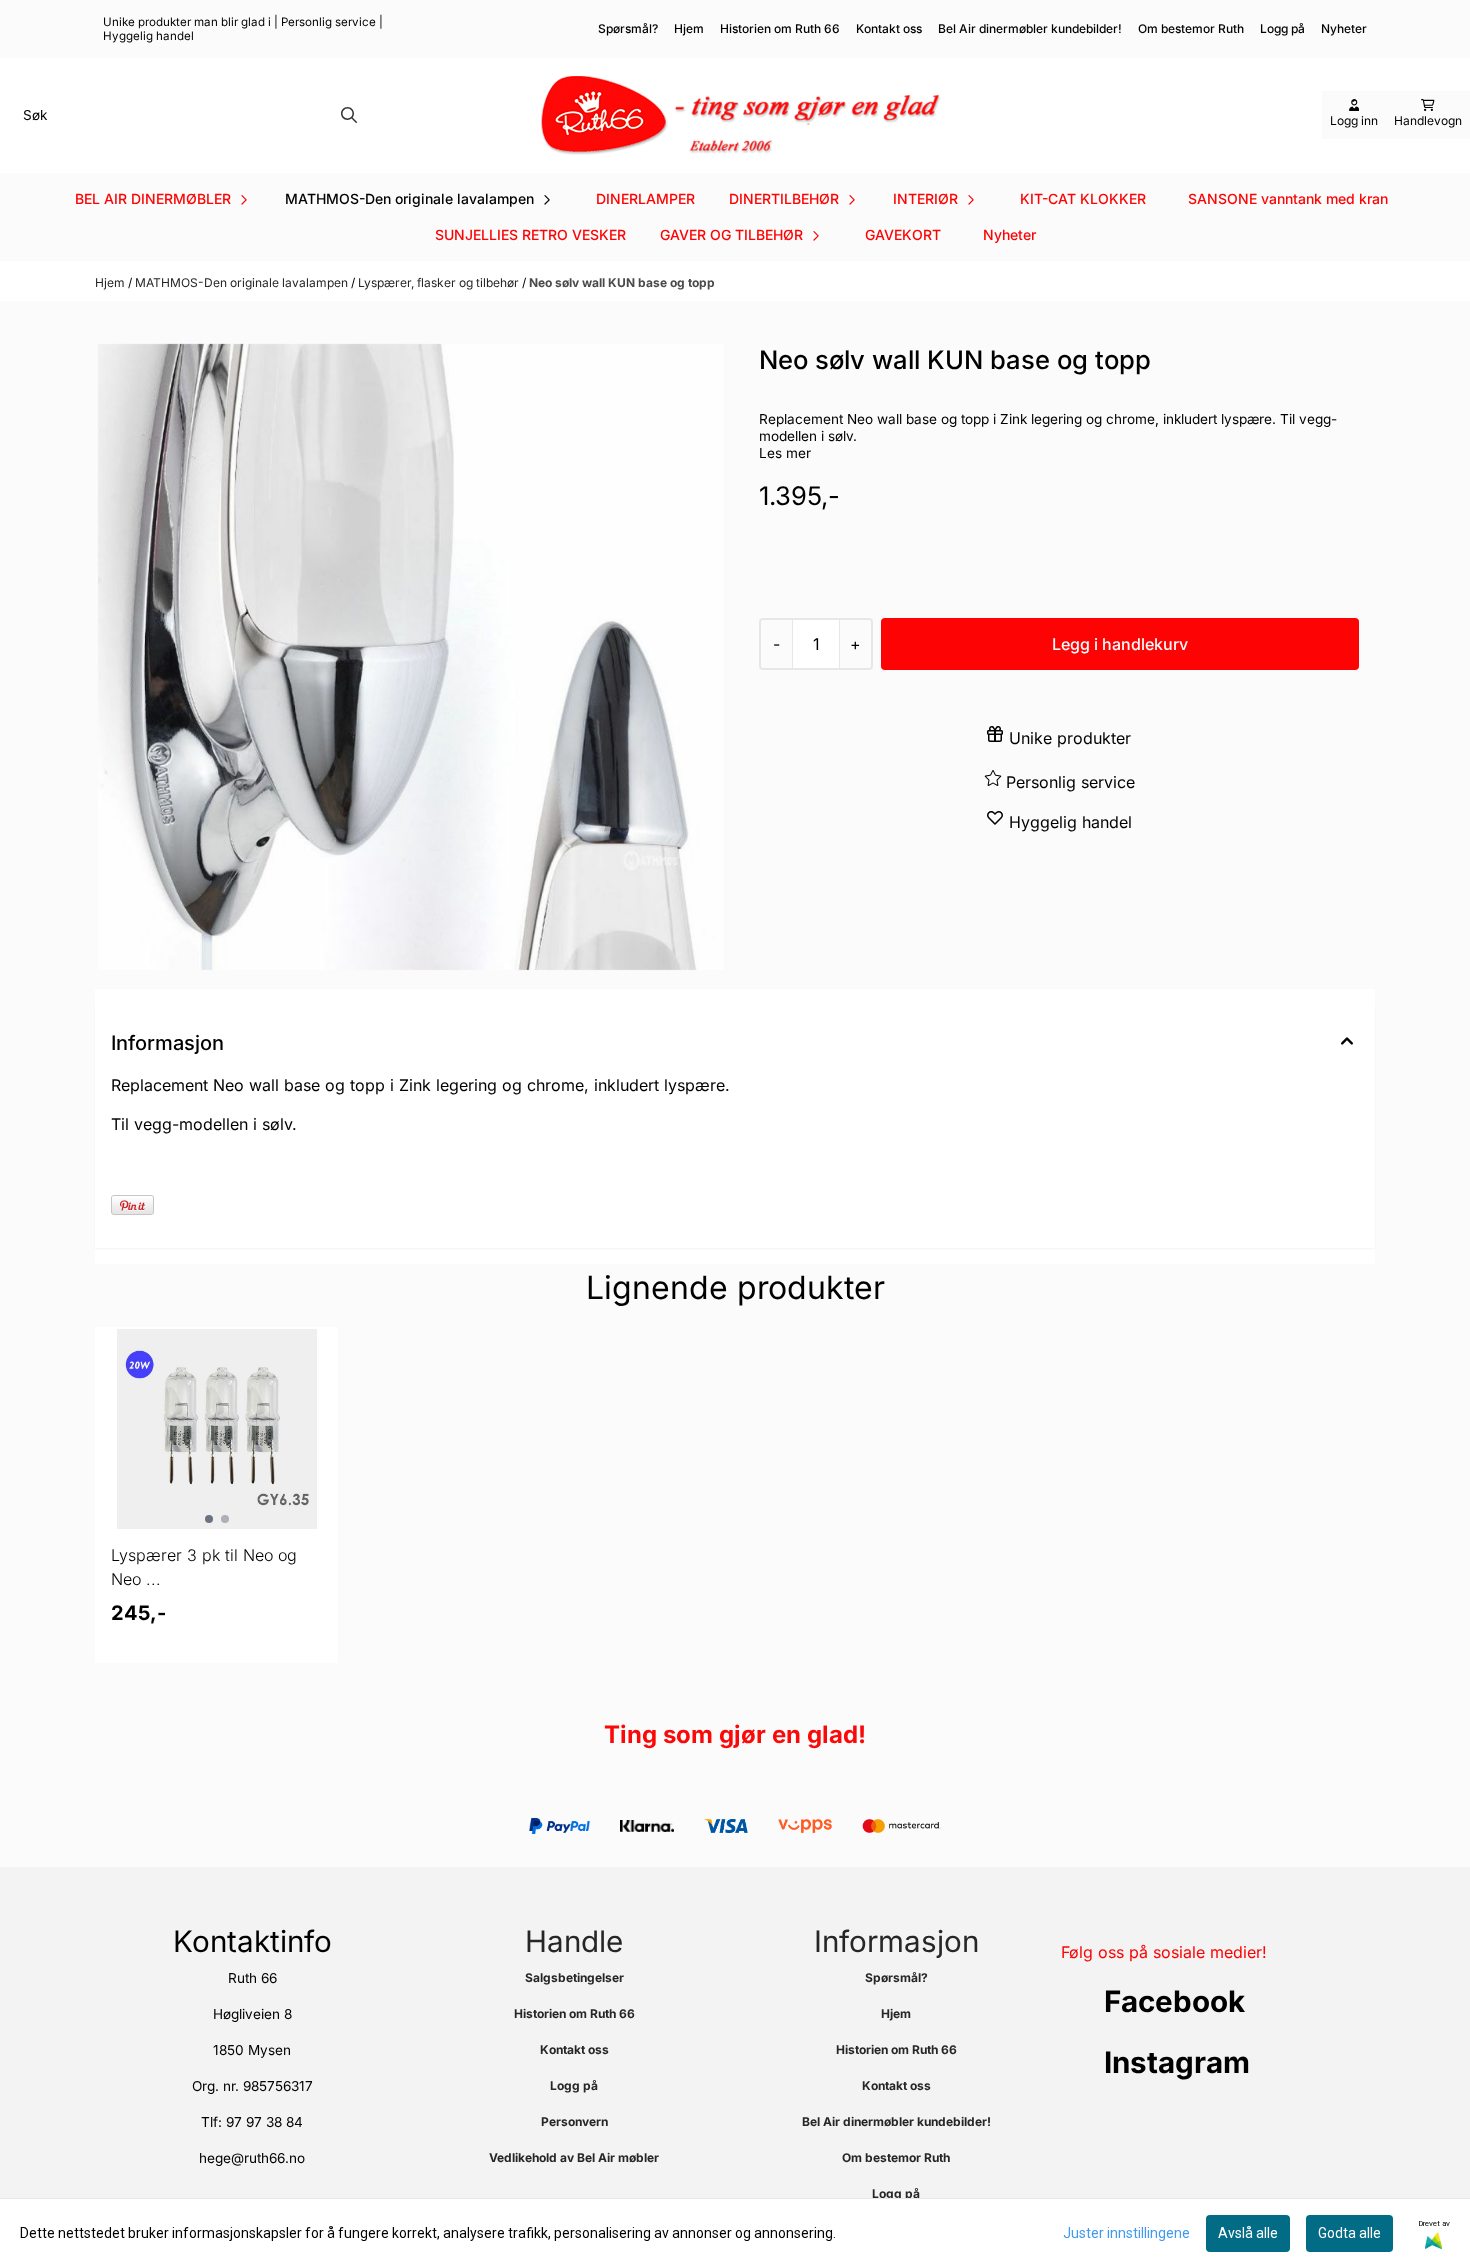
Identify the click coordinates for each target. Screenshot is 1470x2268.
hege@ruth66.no (252, 2158)
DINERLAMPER (645, 198)
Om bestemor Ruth (1191, 28)
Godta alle (1349, 2233)
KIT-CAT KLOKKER (1083, 198)
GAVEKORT (903, 234)
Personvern (574, 2121)
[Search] (349, 115)
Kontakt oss (889, 28)
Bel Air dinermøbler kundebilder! (1030, 28)
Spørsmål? (628, 28)
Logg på (1282, 28)
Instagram (1177, 2062)
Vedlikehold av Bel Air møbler (574, 2157)
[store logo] (741, 115)
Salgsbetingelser (574, 1977)
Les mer (785, 453)
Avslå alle (1248, 2233)
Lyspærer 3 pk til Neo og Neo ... (204, 1567)
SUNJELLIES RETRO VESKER (530, 234)
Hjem (689, 28)
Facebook (1174, 2001)
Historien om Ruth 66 (780, 28)
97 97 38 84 (264, 2122)
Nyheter (1009, 234)
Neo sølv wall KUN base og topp (622, 282)
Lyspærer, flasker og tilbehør (440, 282)
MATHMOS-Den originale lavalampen (243, 282)
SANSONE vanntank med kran (1288, 198)
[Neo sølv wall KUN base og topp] (411, 657)
